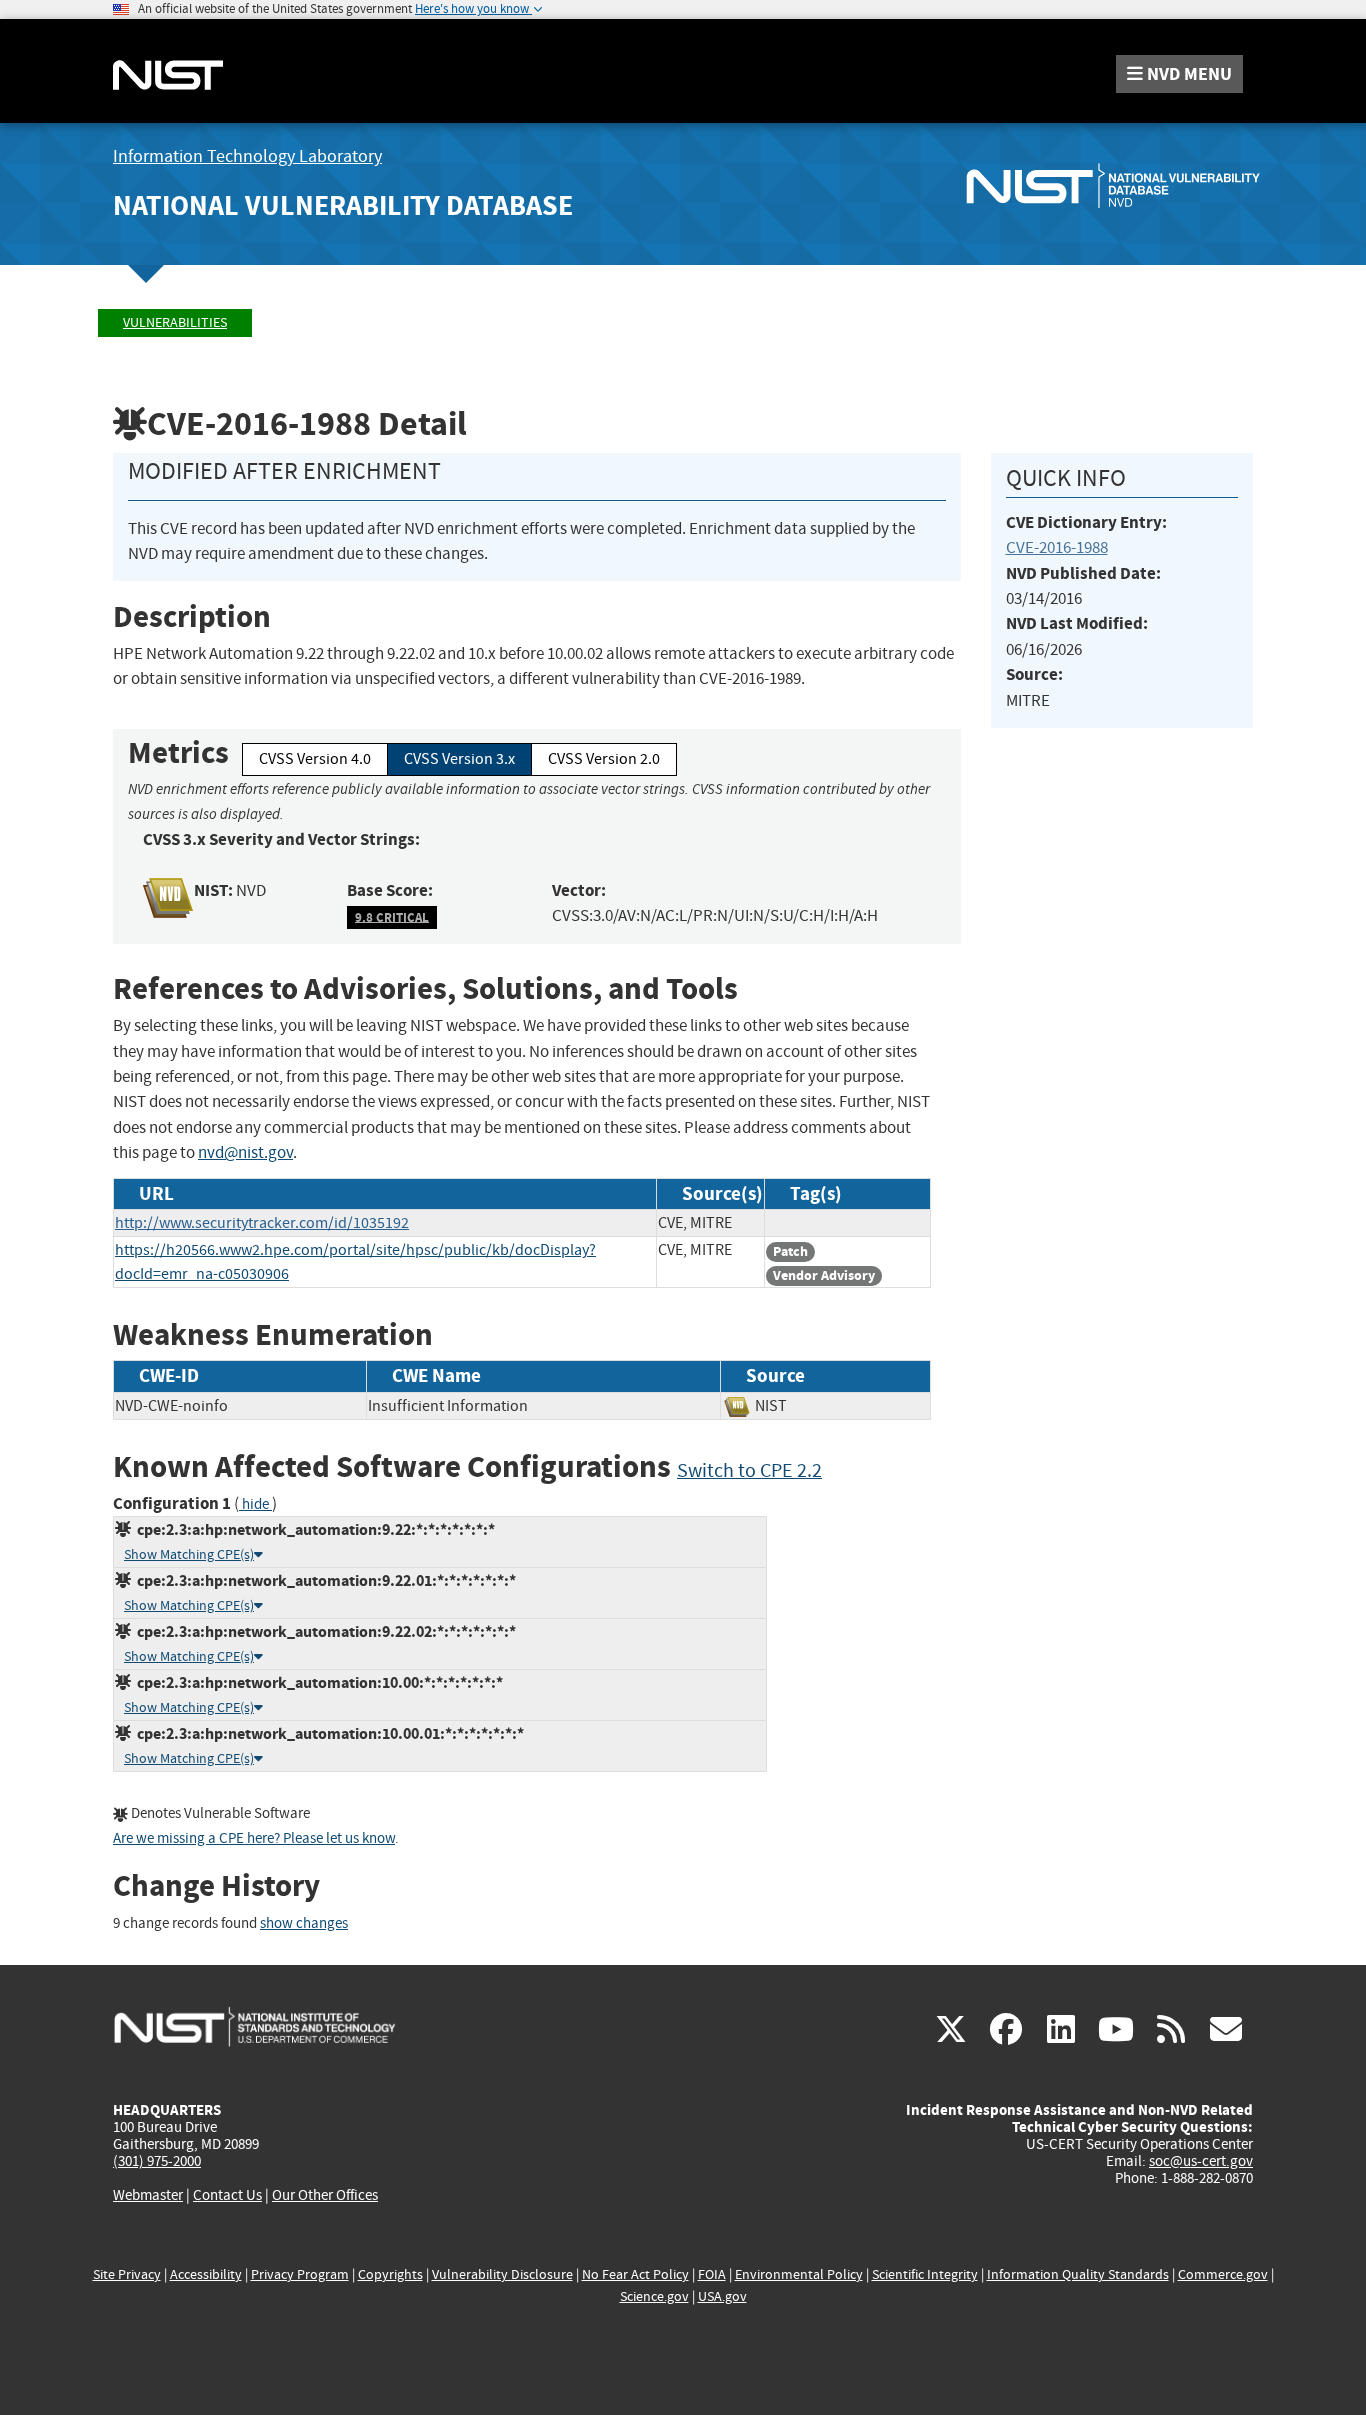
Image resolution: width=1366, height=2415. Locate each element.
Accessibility (206, 2274)
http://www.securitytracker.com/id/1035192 (262, 1223)
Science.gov (654, 2296)
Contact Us (227, 2195)
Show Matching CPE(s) (189, 1554)
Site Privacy (127, 2274)
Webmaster (148, 2195)
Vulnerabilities (175, 322)
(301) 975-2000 (157, 2161)
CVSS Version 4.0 (315, 759)
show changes (304, 1923)
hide (255, 1504)
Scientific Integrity (925, 2274)
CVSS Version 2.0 (604, 759)
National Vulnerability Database (343, 205)
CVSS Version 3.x (459, 759)
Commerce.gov (1223, 2274)
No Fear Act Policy (635, 2274)
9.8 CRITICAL (392, 916)
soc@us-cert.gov (1201, 2161)
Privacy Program (300, 2274)
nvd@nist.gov (245, 1152)
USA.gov (722, 2296)
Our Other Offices (325, 2195)
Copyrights (390, 2274)
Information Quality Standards (1078, 2274)
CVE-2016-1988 (1057, 547)
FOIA (712, 2274)
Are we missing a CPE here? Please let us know (254, 1838)
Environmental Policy (799, 2274)
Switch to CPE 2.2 (749, 1470)
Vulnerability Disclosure (502, 2274)
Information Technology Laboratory (247, 156)
